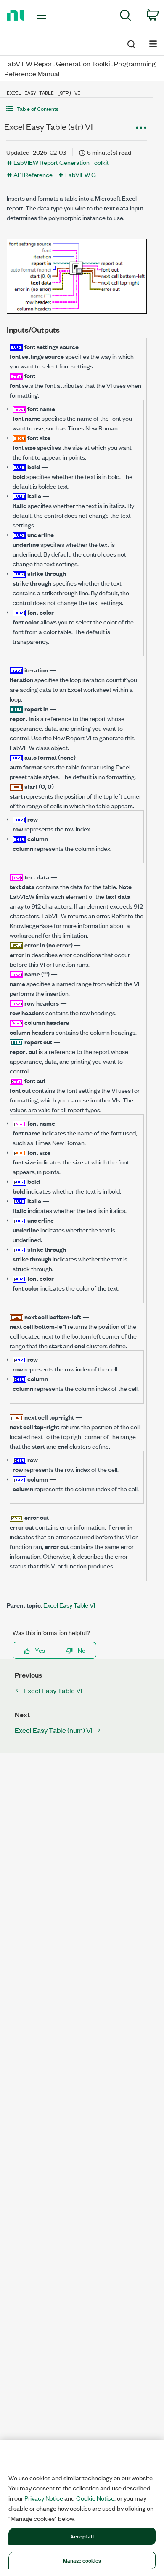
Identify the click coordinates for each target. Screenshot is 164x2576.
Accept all (82, 2536)
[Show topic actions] (141, 128)
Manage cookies (82, 2560)
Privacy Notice (44, 2498)
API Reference (33, 174)
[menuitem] (126, 17)
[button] (77, 109)
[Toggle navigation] (43, 16)
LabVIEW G (81, 174)
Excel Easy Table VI (69, 1605)
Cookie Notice (95, 2498)
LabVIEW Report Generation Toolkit (61, 162)
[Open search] (131, 43)
